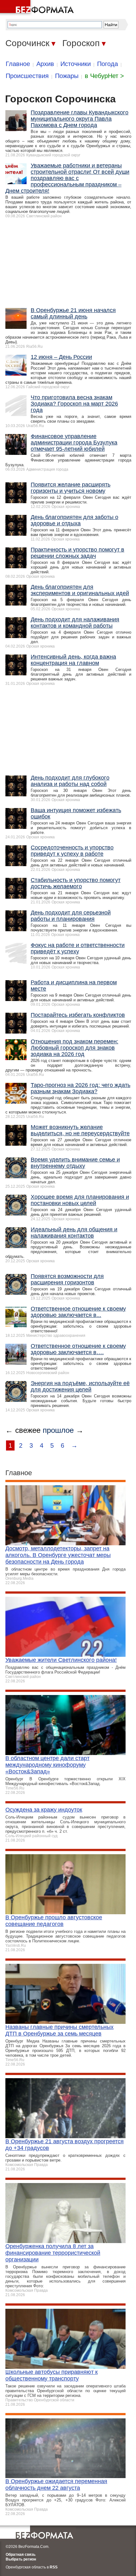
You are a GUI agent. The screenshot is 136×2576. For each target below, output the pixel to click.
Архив (45, 64)
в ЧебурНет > (104, 76)
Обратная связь (21, 2555)
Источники (76, 64)
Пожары (67, 76)
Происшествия (27, 76)
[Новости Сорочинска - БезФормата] (38, 8)
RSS (54, 2567)
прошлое (58, 1430)
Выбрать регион (21, 2559)
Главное (18, 64)
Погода (108, 64)
